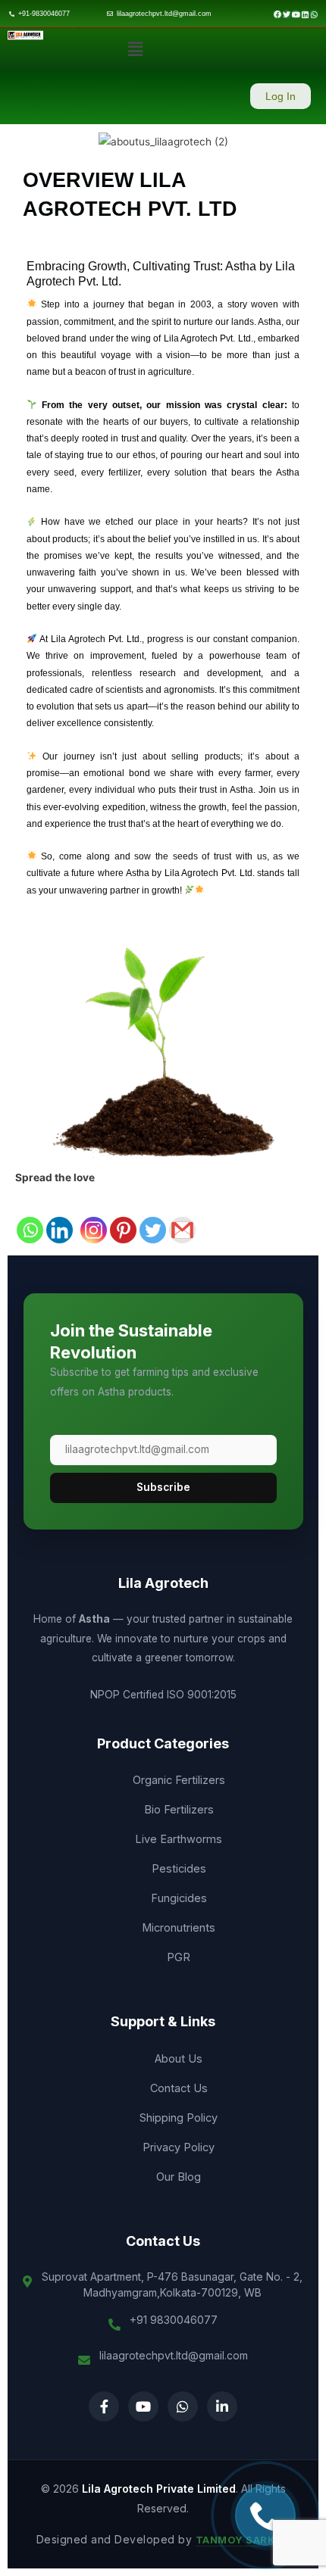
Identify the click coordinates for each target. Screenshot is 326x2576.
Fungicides (179, 1898)
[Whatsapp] (30, 1216)
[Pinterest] (123, 1216)
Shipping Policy (179, 2118)
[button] (135, 50)
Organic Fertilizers (179, 1780)
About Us (179, 2058)
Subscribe (163, 1487)
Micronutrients (179, 1927)
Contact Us (179, 2088)
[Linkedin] (60, 1216)
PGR (179, 1957)
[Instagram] (94, 1216)
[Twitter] (153, 1216)
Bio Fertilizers (179, 1809)
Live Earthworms (179, 1839)
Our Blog (179, 2177)
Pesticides (179, 1868)
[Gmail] (182, 1216)
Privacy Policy (179, 2147)
